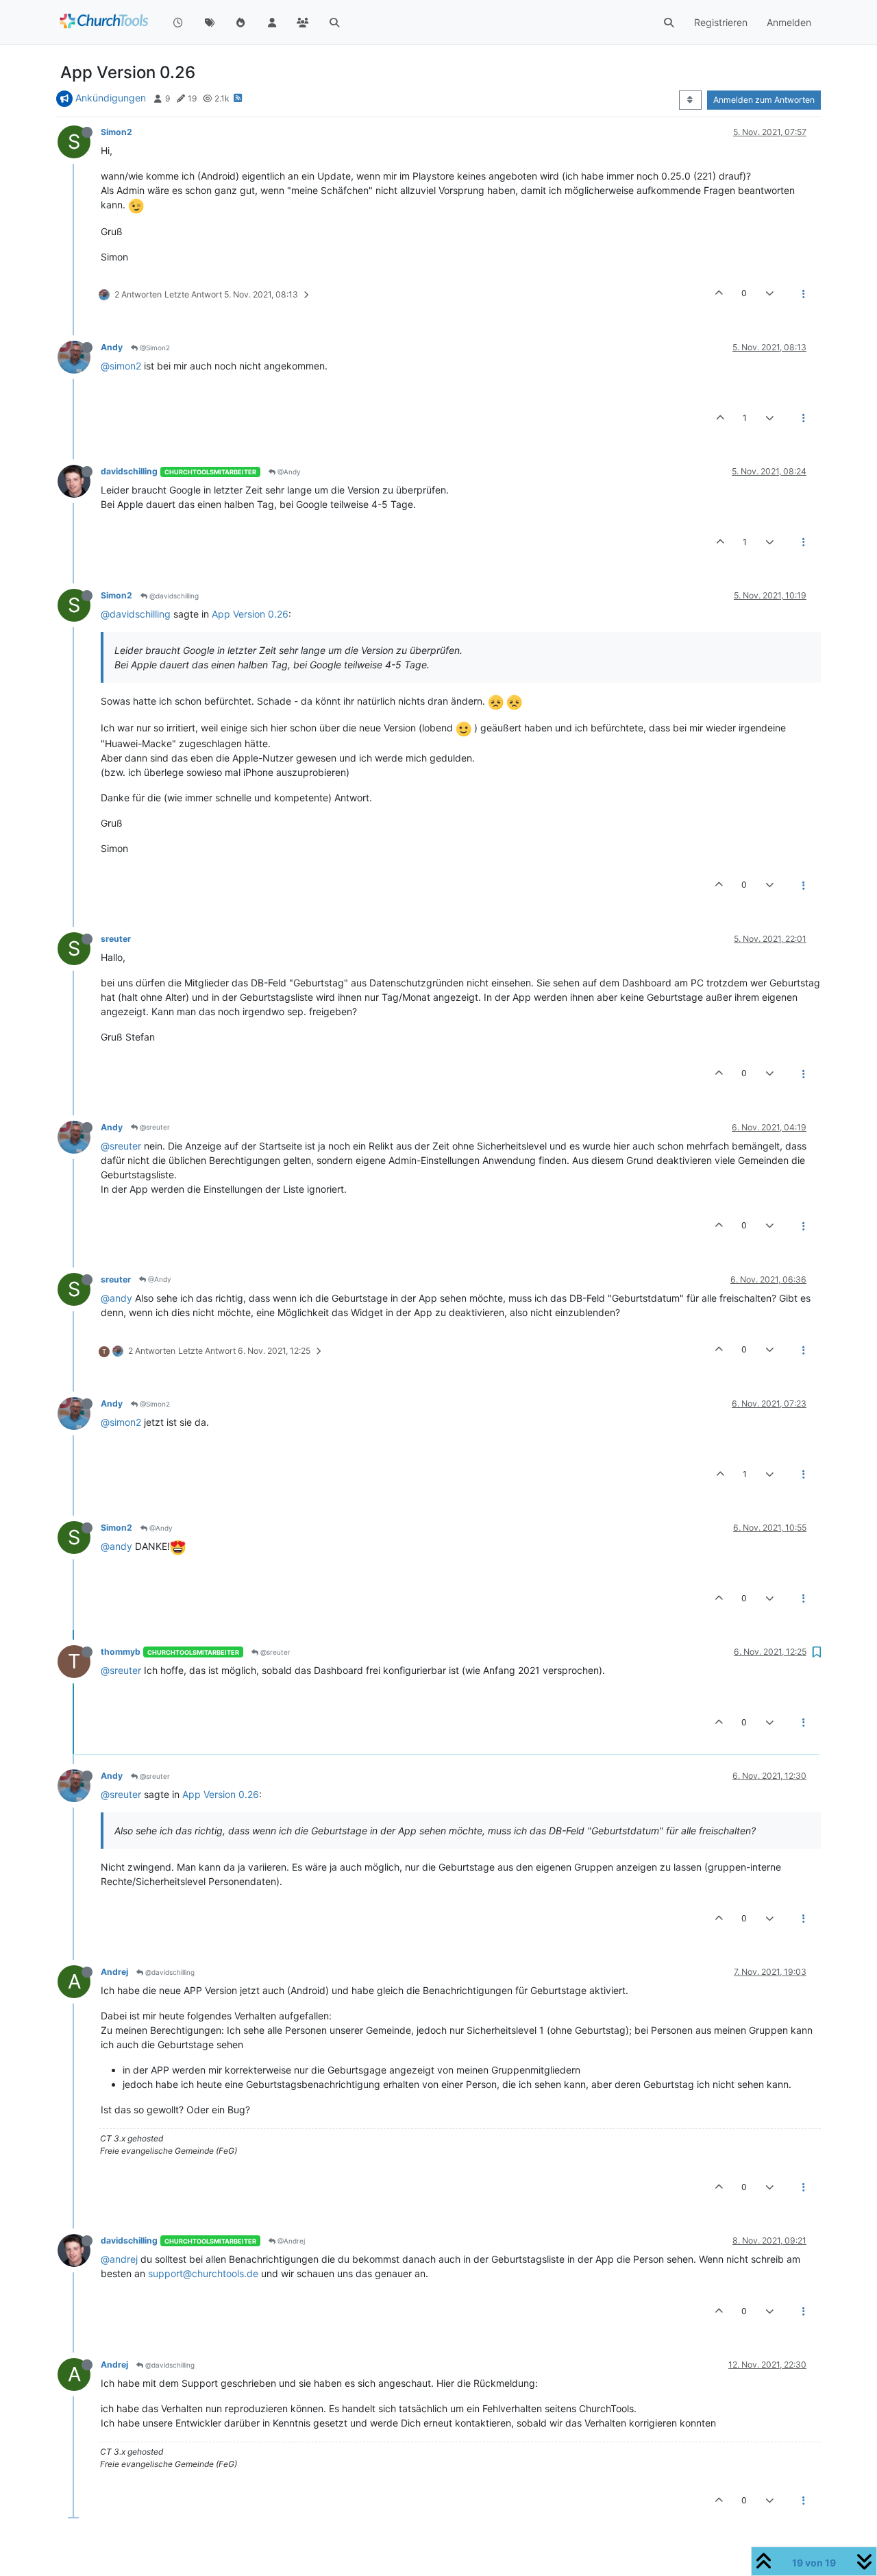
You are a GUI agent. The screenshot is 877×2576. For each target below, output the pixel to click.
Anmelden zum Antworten (764, 100)
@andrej (119, 2259)
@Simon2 (154, 348)
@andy (116, 1298)
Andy (112, 347)
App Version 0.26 (250, 614)
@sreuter (154, 1127)
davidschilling (129, 471)
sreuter (116, 939)
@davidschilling (173, 596)
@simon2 (121, 366)
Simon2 (116, 132)
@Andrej (290, 2241)
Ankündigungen (111, 98)
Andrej (114, 1972)
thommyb (121, 1652)
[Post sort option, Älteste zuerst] (690, 100)
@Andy (288, 472)
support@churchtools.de (203, 2273)
